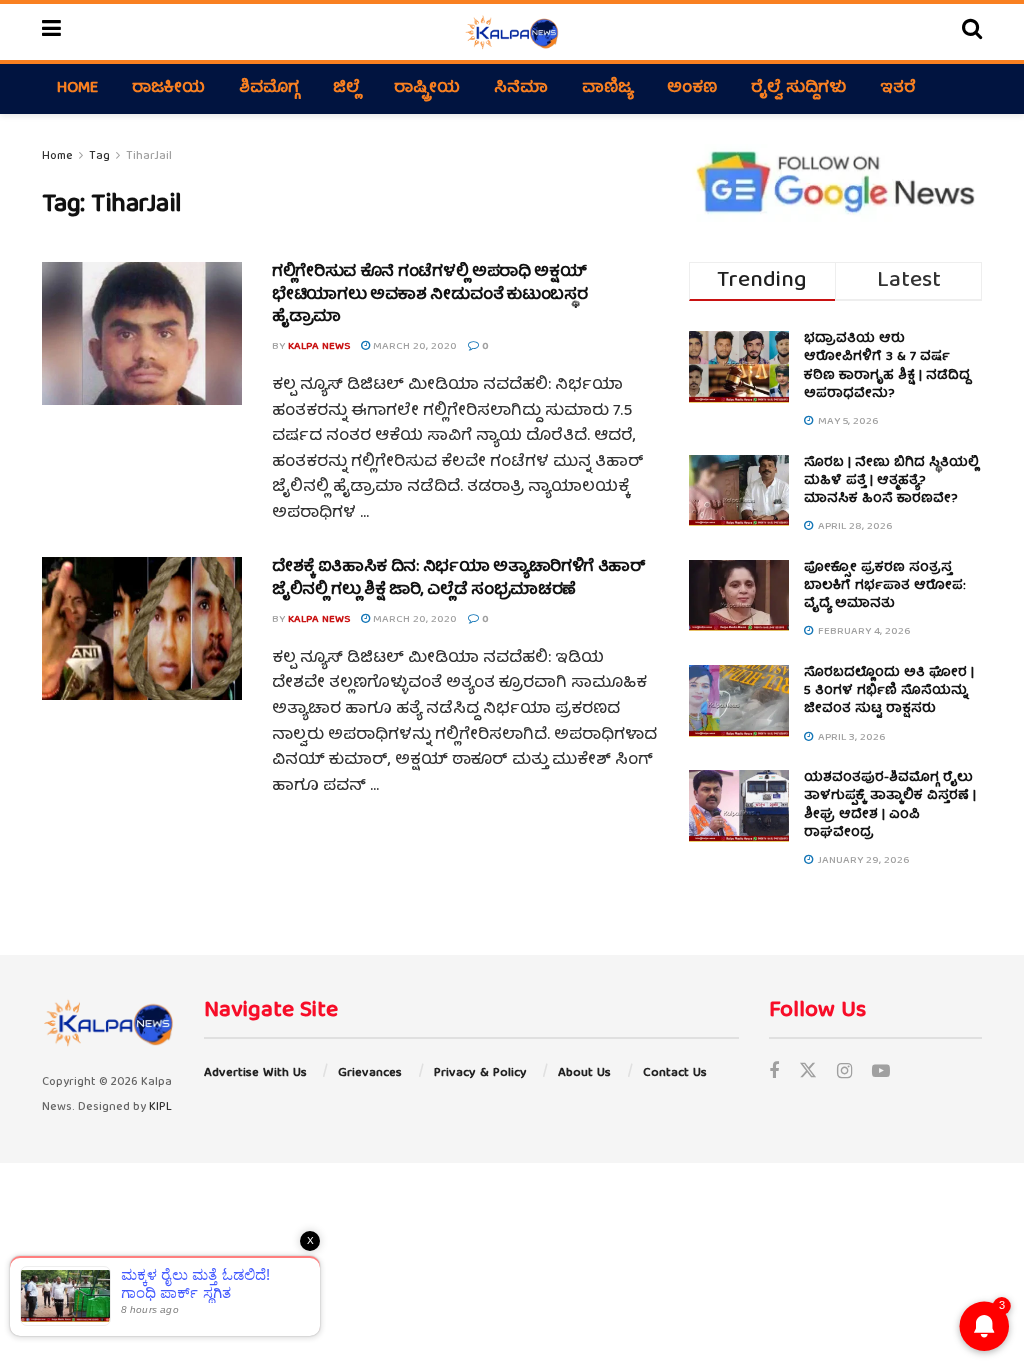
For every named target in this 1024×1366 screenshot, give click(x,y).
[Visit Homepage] (511, 32)
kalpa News (319, 346)
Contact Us (675, 1073)
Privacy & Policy (480, 1073)
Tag (99, 156)
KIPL (160, 1107)
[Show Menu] (51, 32)
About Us (584, 1073)
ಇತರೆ (898, 89)
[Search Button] (972, 32)
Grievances (370, 1073)
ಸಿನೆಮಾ (521, 89)
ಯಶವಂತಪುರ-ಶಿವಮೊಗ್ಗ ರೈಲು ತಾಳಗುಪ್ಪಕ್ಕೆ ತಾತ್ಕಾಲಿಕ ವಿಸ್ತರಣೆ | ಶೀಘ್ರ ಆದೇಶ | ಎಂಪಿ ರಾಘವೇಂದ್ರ (890, 806)
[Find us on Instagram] (844, 1073)
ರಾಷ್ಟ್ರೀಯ (427, 89)
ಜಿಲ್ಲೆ (346, 89)
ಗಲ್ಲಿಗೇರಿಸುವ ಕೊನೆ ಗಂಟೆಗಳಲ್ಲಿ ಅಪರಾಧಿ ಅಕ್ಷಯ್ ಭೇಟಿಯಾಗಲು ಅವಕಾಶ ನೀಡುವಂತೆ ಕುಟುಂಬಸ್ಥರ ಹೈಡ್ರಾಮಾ (429, 295)
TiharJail (149, 156)
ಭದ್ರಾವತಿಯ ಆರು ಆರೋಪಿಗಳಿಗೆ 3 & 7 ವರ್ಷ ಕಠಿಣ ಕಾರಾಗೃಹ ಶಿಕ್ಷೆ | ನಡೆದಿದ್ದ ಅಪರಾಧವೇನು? (887, 367)
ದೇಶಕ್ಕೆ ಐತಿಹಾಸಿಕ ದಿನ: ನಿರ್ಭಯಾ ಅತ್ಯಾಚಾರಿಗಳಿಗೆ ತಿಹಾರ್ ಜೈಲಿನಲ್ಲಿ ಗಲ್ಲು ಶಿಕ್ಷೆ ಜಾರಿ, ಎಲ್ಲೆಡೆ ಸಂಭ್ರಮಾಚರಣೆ (459, 579)
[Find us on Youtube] (881, 1073)
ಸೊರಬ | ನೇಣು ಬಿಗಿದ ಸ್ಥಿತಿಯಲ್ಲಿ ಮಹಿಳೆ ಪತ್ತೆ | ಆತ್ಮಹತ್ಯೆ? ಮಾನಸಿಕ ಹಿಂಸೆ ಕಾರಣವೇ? (891, 481)
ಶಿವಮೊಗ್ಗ (269, 89)
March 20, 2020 (413, 346)
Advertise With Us (255, 1073)
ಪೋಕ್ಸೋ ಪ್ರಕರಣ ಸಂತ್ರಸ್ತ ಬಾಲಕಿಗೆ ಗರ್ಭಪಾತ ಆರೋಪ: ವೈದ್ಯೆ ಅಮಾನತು (885, 586)
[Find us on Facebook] (774, 1073)
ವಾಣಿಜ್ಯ (607, 89)
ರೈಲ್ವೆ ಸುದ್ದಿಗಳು (798, 89)
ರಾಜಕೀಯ (168, 89)
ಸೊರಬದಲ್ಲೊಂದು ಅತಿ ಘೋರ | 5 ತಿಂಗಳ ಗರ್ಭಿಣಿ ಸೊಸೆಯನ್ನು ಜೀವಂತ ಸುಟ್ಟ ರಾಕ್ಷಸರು (889, 691)
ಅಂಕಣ (692, 89)
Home (77, 89)
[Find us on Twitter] (808, 1073)
